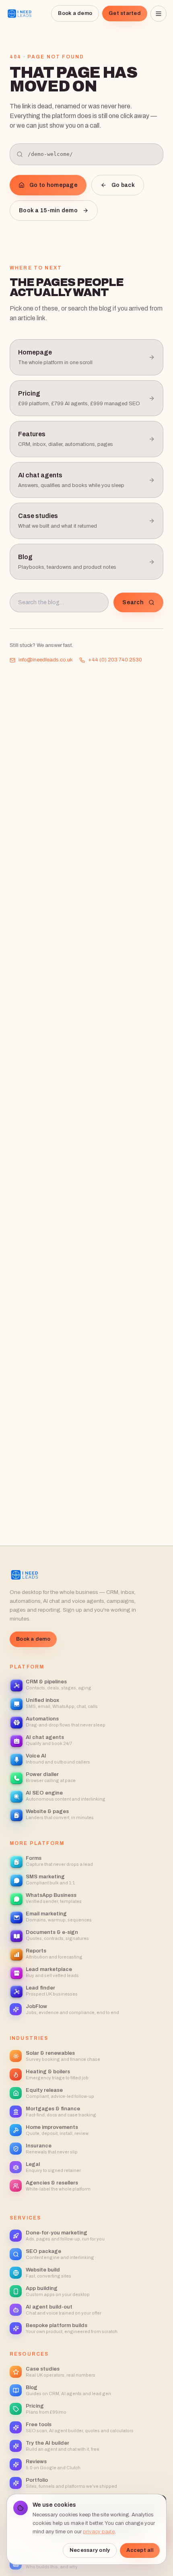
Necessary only (90, 2550)
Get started (125, 13)
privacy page (99, 2532)
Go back (123, 185)
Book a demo (75, 13)
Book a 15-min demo (48, 210)
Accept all (140, 2550)
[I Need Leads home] (20, 14)
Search (133, 602)
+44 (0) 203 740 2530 (115, 660)
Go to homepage (54, 185)
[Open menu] (159, 14)
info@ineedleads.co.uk (46, 660)
